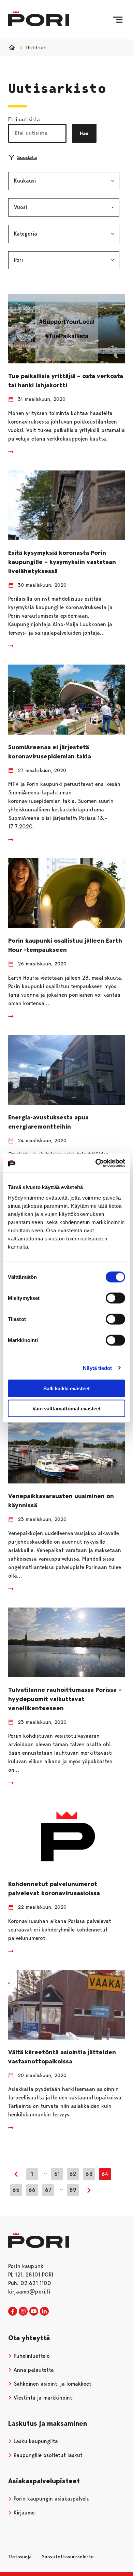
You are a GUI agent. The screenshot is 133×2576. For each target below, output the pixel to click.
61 (57, 2174)
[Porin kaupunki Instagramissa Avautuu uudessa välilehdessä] (23, 2312)
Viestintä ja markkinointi (43, 2398)
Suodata (27, 157)
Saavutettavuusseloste (68, 2557)
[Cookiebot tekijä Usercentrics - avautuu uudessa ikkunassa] (96, 1163)
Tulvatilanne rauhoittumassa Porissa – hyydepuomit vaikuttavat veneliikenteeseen (65, 1699)
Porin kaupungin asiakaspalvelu (51, 2499)
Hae (84, 133)
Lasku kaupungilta (35, 2441)
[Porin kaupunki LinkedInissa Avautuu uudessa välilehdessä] (44, 2312)
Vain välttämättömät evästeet (66, 1408)
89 (73, 2190)
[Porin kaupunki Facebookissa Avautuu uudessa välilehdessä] (13, 2312)
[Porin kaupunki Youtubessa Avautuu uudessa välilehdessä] (34, 2312)
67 (48, 2190)
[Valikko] (118, 20)
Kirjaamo (23, 2513)
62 (73, 2174)
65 (16, 2190)
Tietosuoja (20, 2557)
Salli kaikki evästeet (66, 1388)
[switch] (115, 1298)
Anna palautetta (33, 2370)
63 (89, 2174)
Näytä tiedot (97, 1368)
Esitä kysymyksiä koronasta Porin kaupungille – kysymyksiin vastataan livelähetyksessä (62, 562)
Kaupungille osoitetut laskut (47, 2455)
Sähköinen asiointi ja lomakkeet (52, 2384)
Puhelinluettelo (31, 2356)
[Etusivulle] (39, 19)
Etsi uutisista (24, 119)
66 (32, 2190)
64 (105, 2174)
